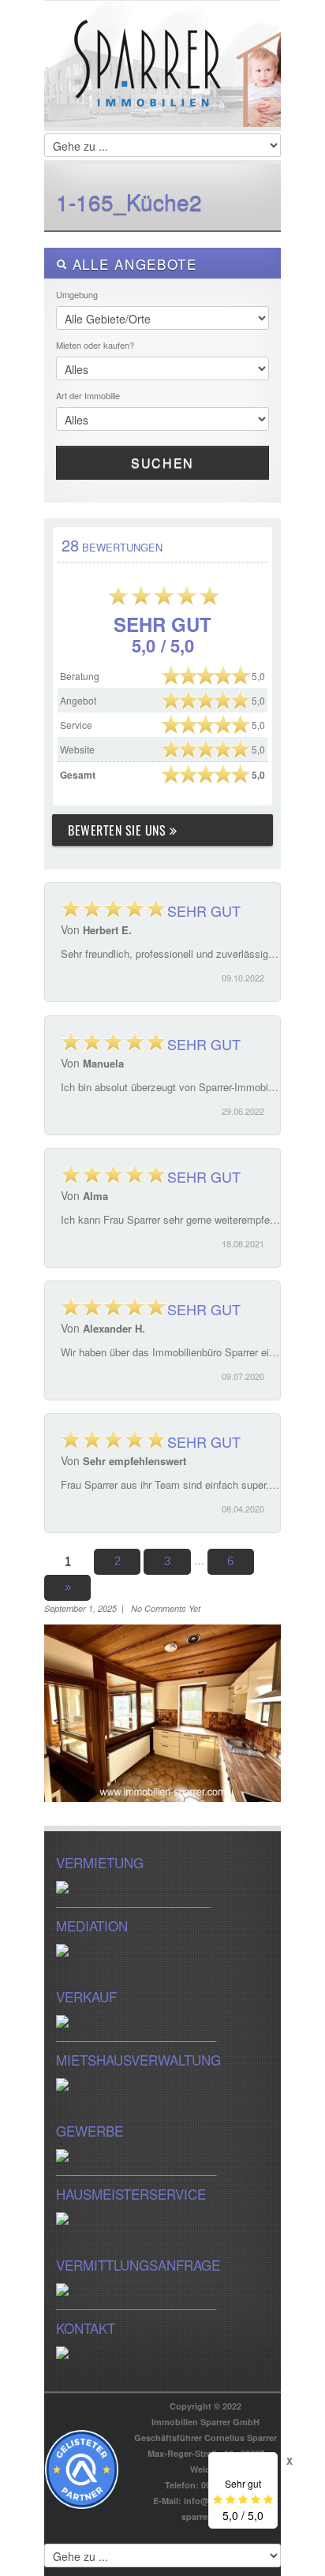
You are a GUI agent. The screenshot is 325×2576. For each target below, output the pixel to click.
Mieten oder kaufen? (95, 345)
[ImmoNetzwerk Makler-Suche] (82, 2468)
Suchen (162, 463)
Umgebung (77, 294)
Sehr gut (202, 910)
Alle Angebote (132, 264)
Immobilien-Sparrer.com (162, 80)
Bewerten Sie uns (119, 830)
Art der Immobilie (88, 395)
